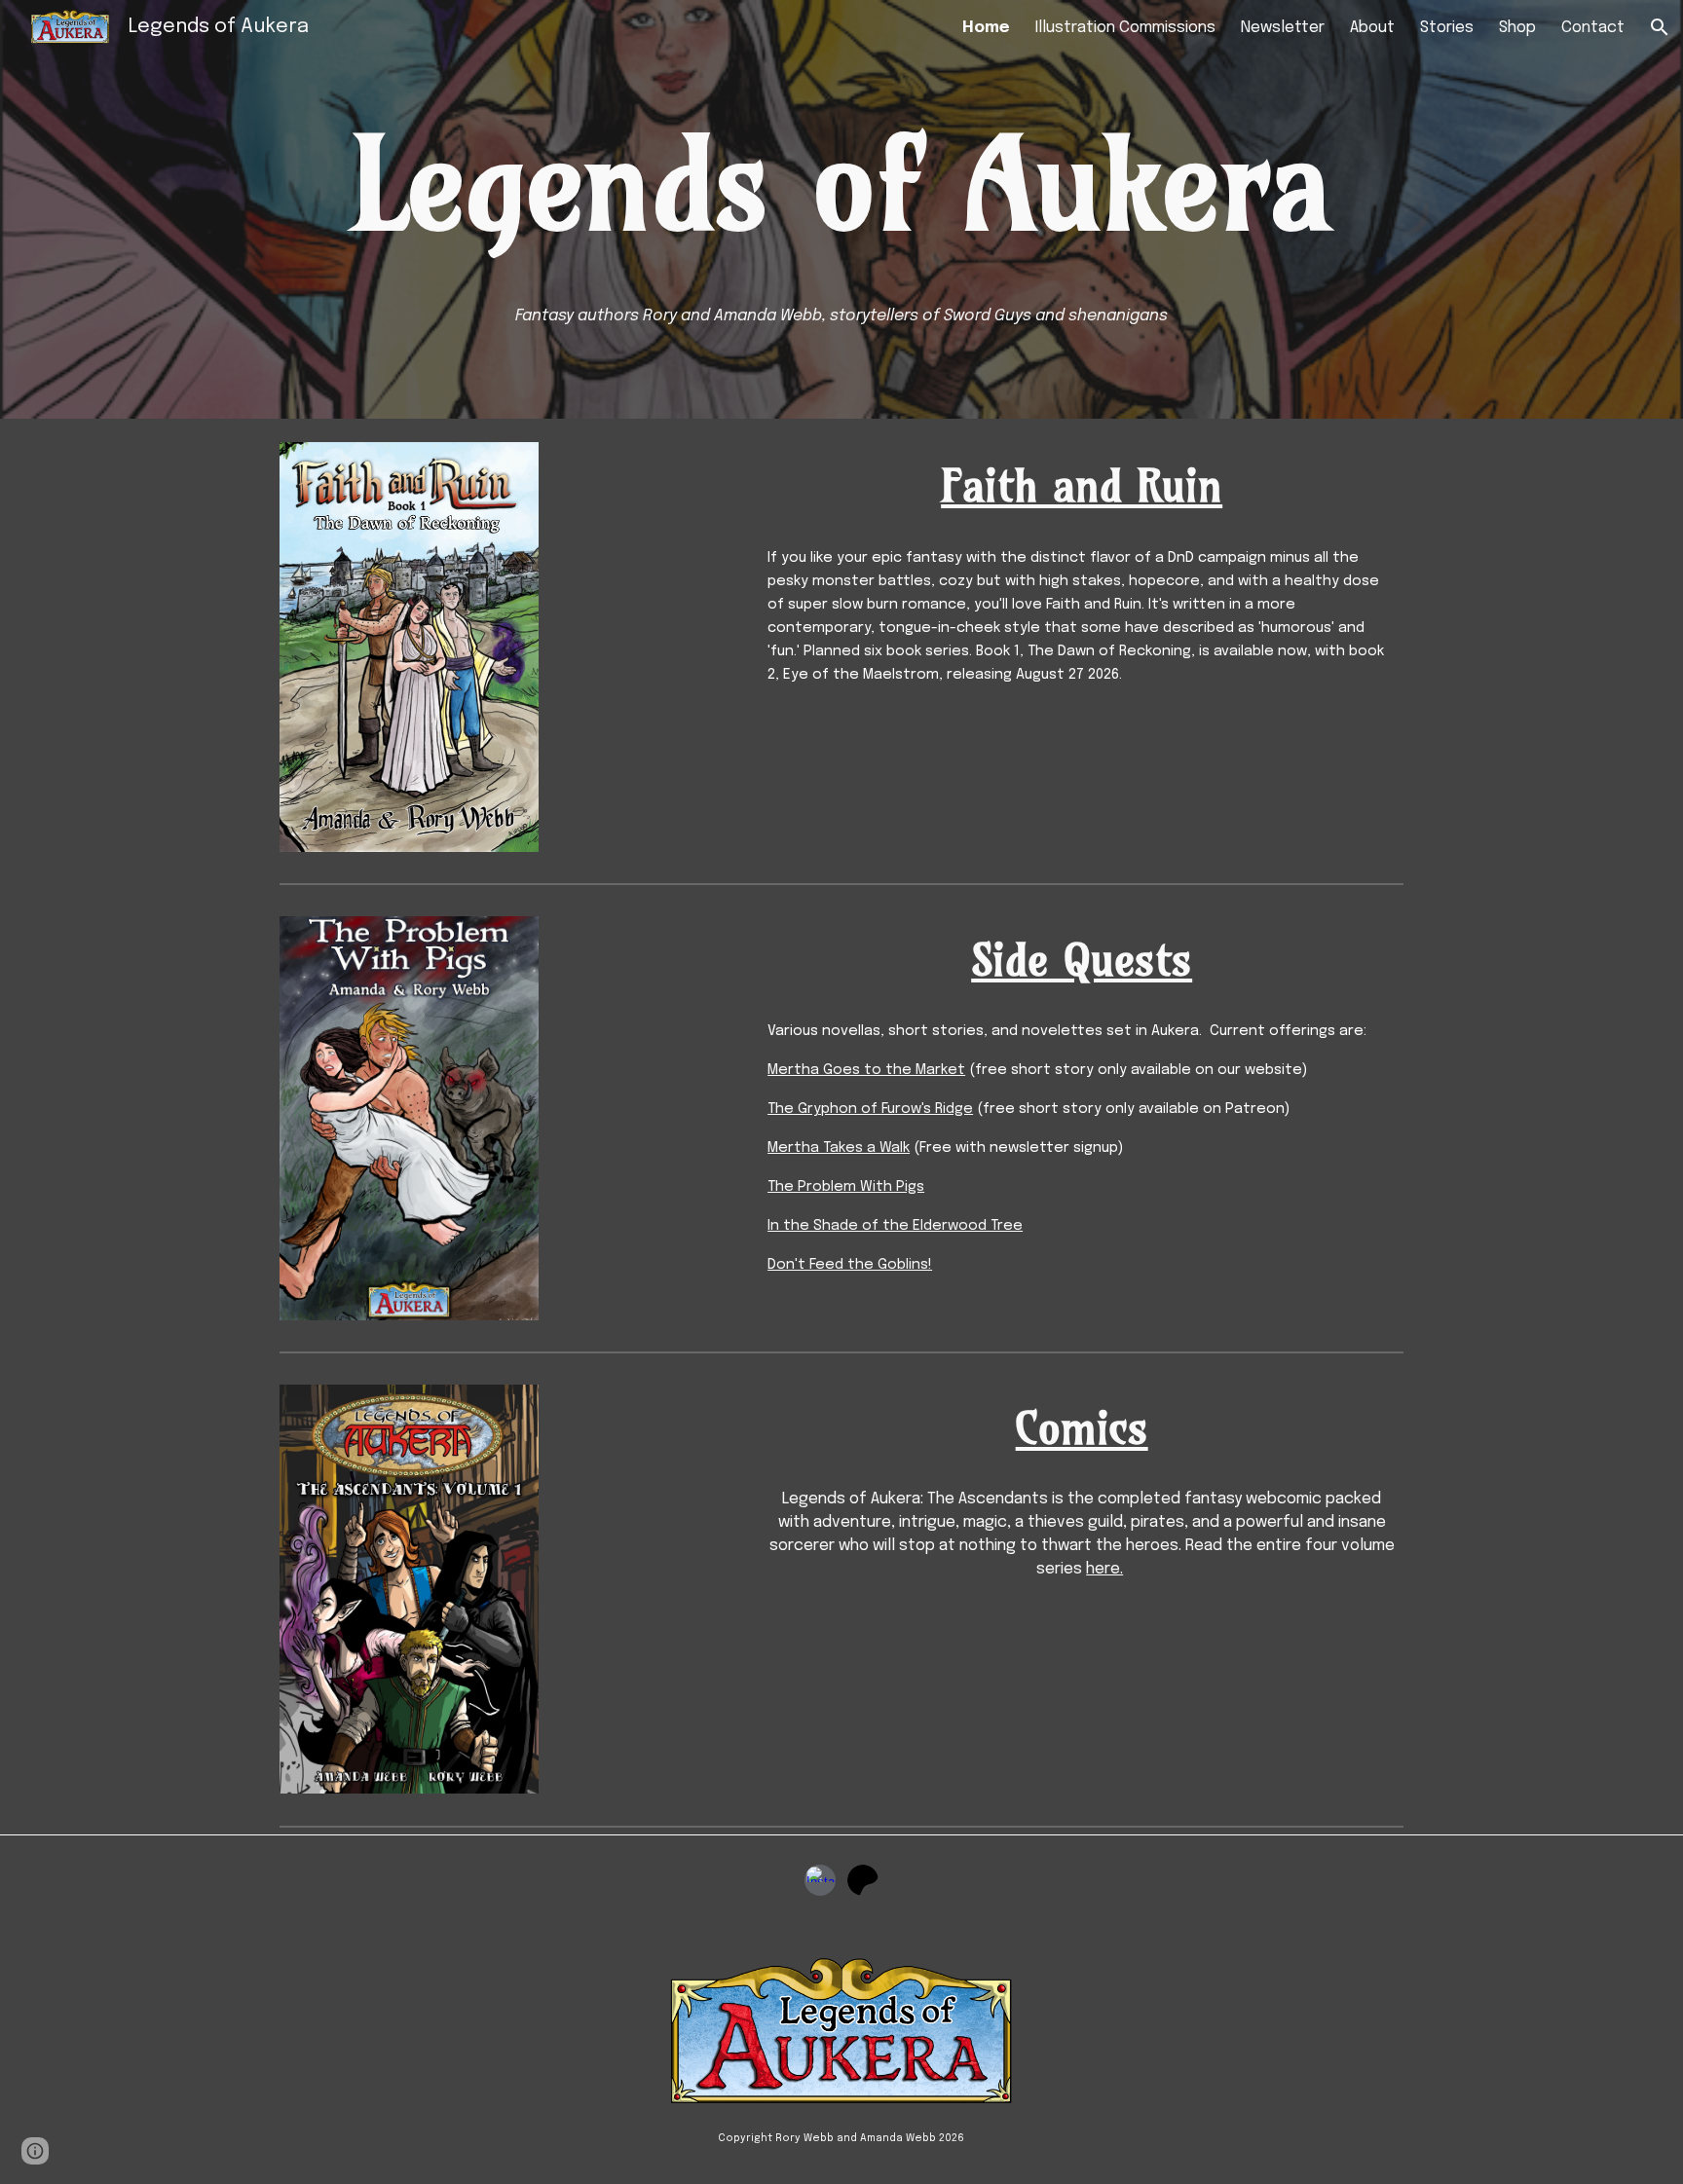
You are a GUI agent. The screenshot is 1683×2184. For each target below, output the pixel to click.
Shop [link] (1517, 28)
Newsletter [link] (1283, 28)
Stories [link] (1447, 28)
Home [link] (986, 28)
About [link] (1372, 28)
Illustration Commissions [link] (1125, 28)
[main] (841, 184)
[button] (1660, 27)
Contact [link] (1593, 28)
